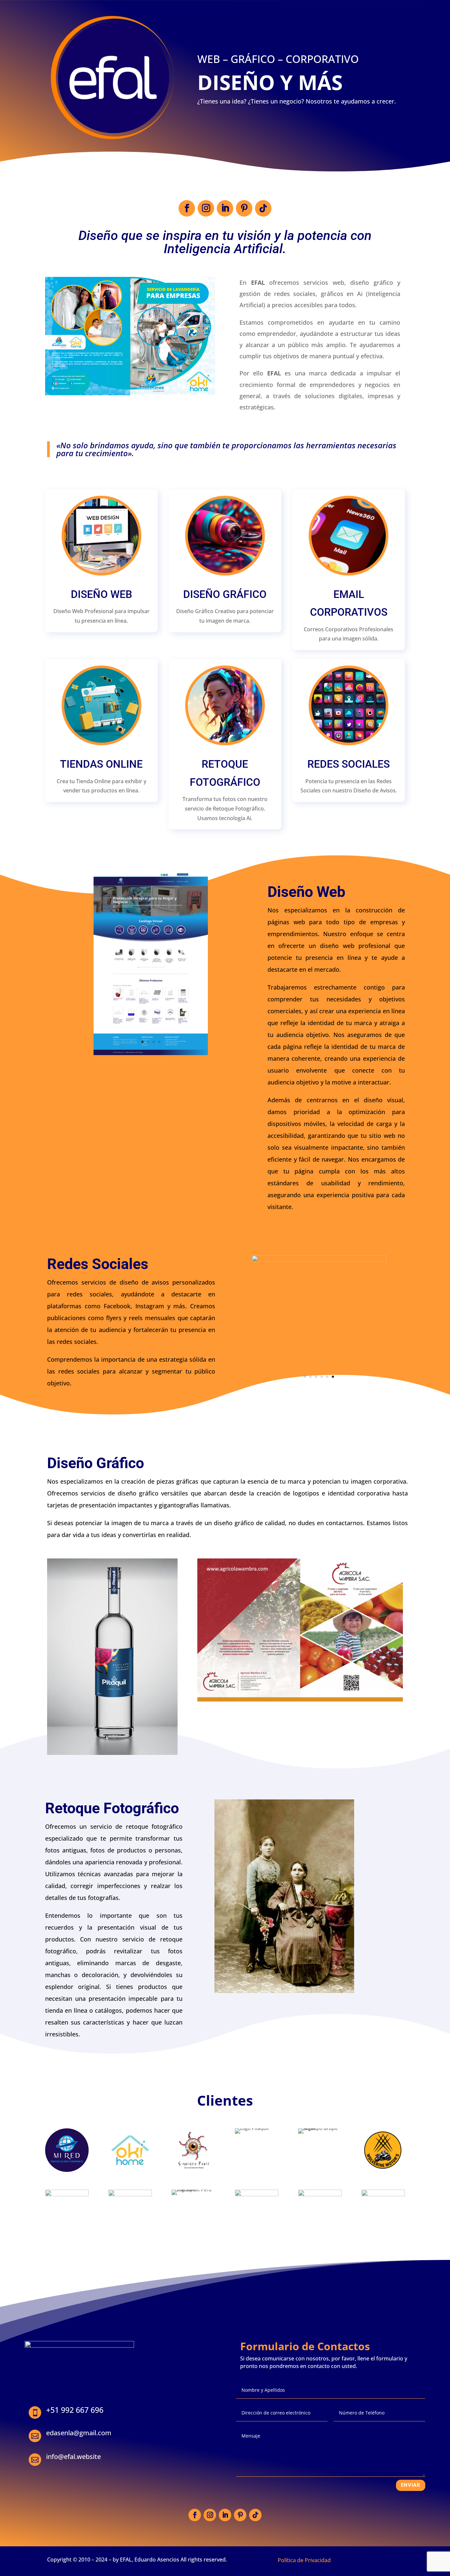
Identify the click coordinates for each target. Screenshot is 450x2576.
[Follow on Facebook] (187, 208)
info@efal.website (73, 2457)
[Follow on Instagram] (206, 208)
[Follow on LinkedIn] (225, 208)
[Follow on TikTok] (263, 208)
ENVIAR (411, 2485)
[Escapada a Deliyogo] (319, 1260)
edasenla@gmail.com (79, 2433)
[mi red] (151, 1053)
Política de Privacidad (304, 2560)
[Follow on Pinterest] (244, 208)
